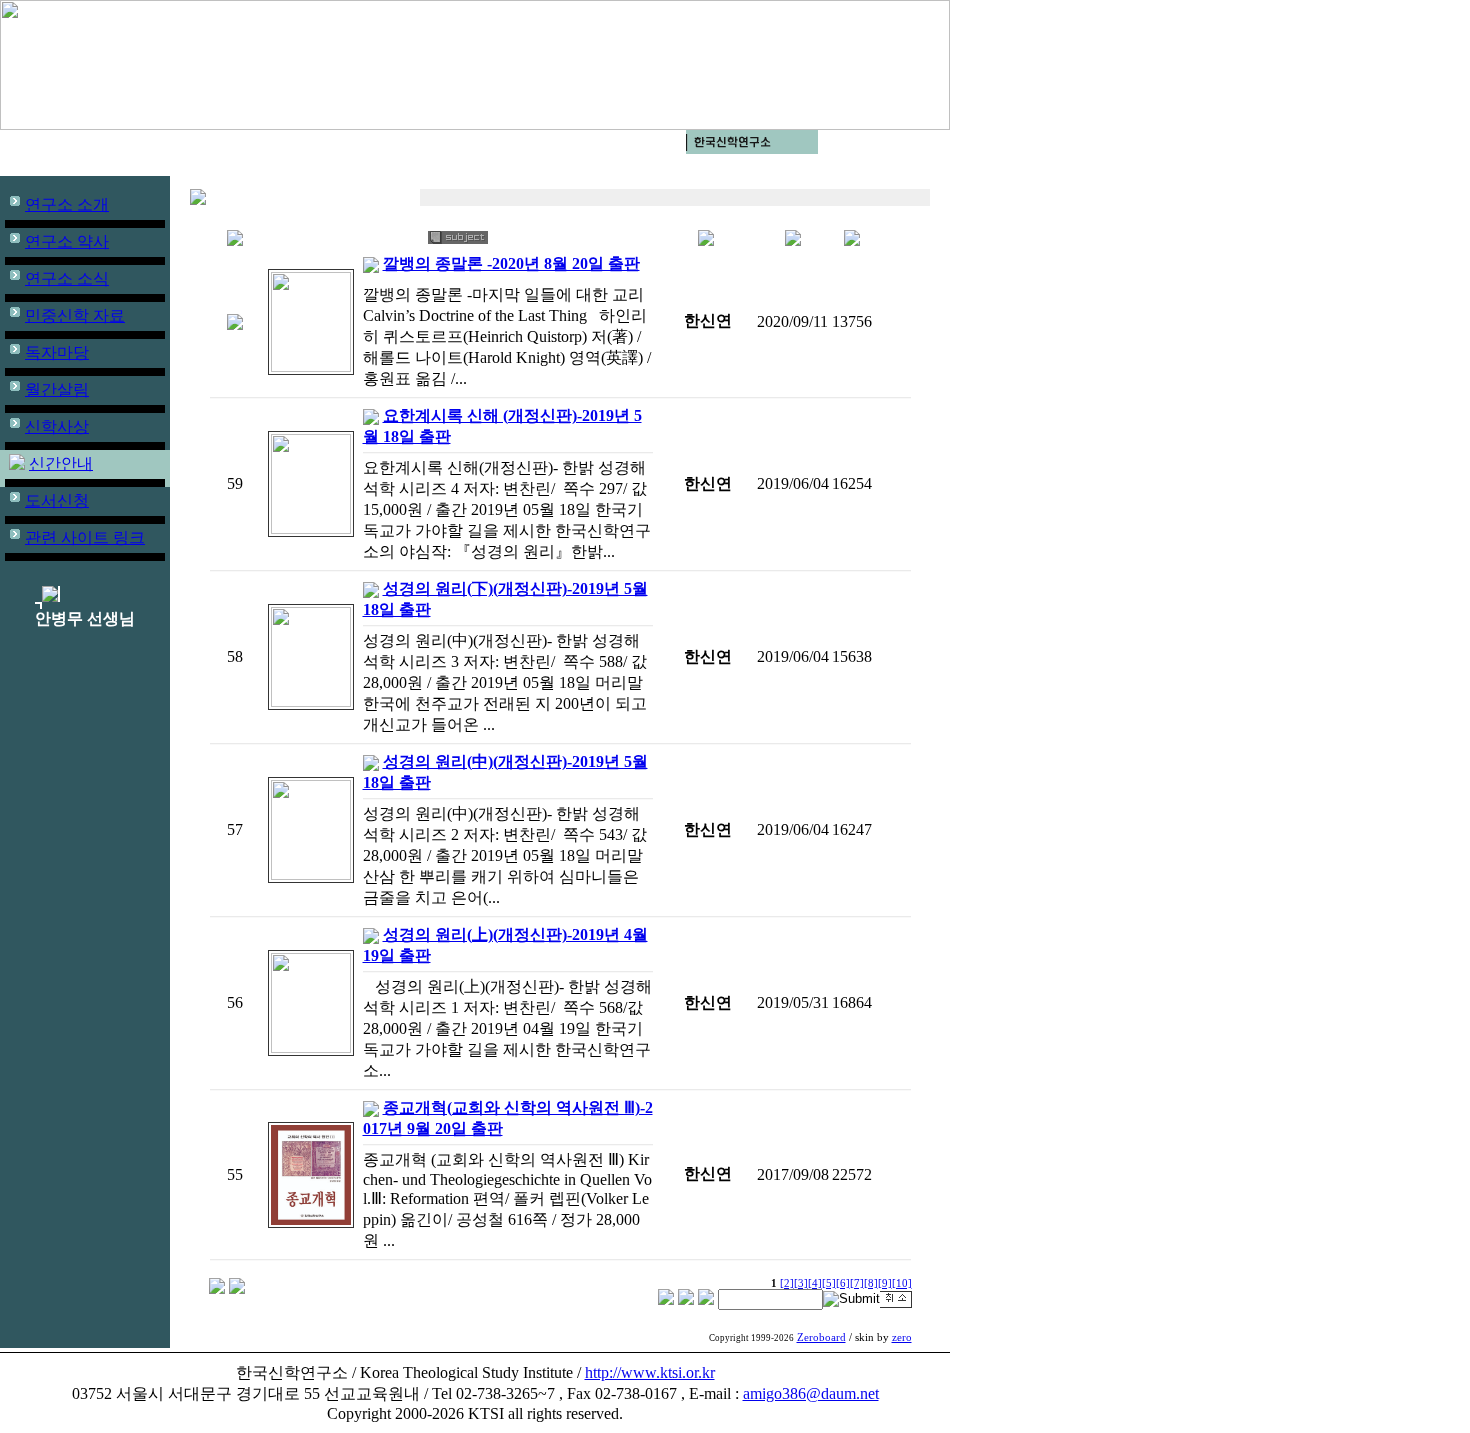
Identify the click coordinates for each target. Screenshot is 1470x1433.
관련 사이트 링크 (85, 537)
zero (902, 1337)
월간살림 (57, 389)
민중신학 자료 (75, 315)
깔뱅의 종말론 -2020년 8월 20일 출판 (511, 263)
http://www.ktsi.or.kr (650, 1372)
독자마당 (57, 352)
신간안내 (61, 463)
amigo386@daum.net (811, 1393)
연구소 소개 (67, 204)
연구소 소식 (67, 278)
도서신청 (57, 500)
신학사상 (57, 426)
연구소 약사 (67, 241)
